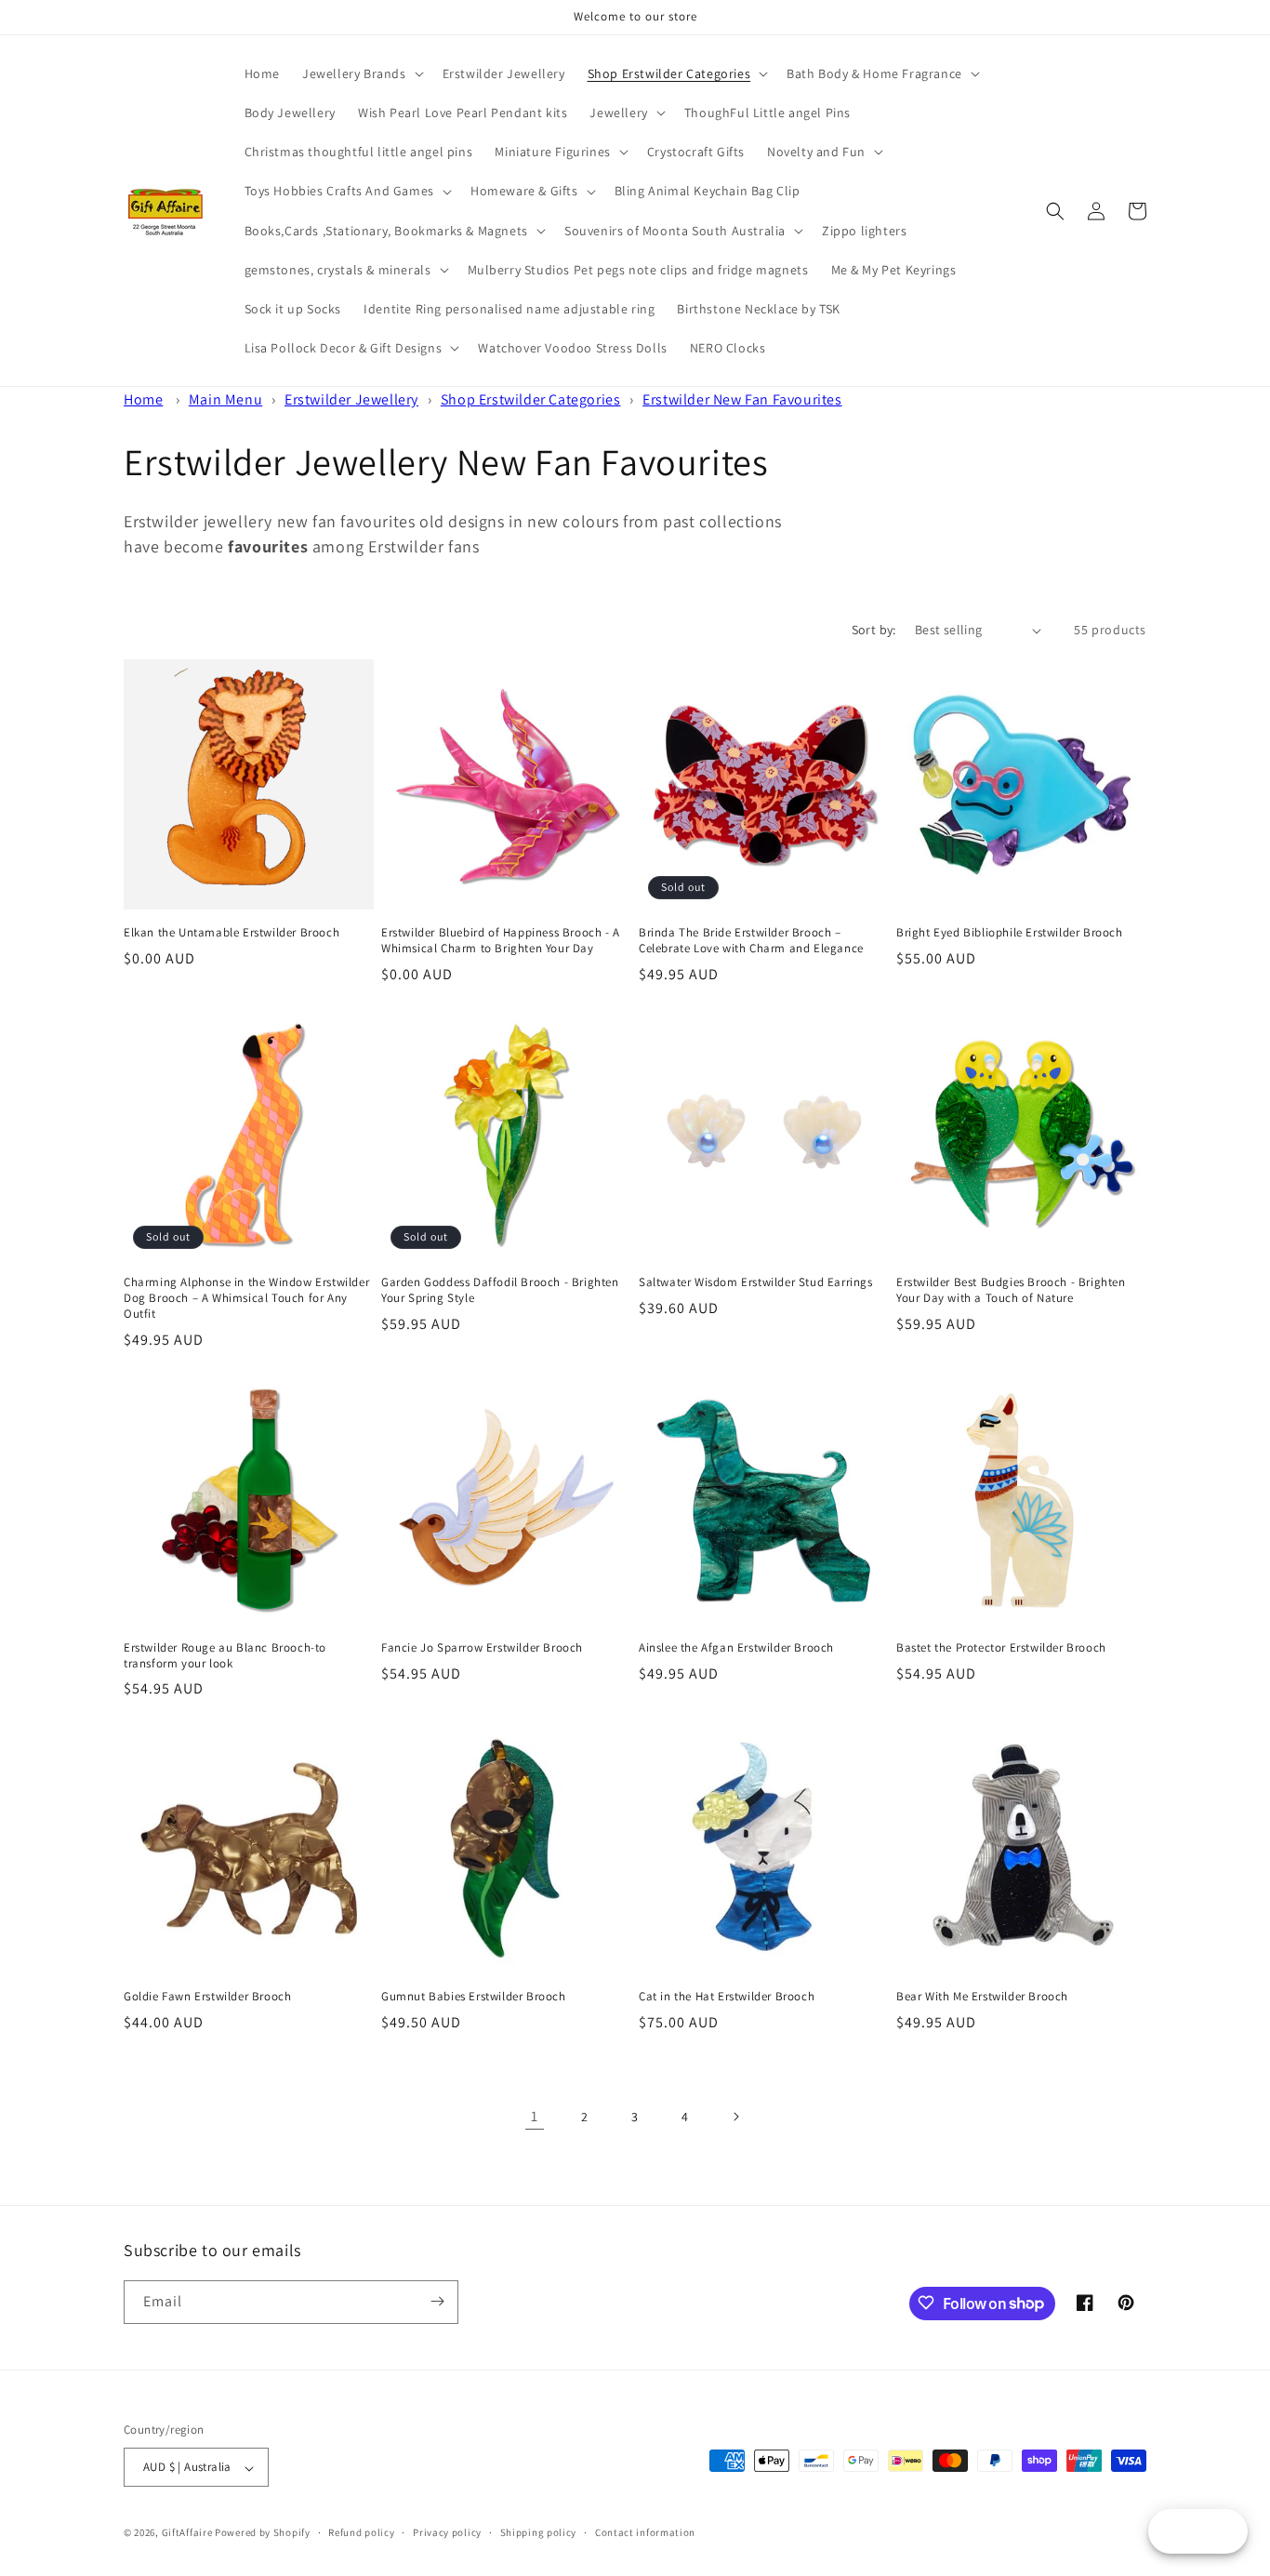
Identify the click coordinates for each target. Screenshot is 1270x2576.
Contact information (645, 2532)
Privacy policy (447, 2532)
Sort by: (874, 630)
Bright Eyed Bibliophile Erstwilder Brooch (1010, 933)
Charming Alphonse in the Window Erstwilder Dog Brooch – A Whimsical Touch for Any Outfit (246, 1298)
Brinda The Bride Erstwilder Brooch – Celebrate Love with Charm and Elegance (751, 941)
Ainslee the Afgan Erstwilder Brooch (736, 1648)
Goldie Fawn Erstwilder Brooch (207, 1997)
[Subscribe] (437, 2301)
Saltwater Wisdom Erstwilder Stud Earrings (756, 1282)
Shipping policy (539, 2532)
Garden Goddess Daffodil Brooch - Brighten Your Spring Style (500, 1290)
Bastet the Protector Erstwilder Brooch (1001, 1648)
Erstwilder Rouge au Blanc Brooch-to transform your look (225, 1656)
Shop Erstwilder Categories (531, 399)
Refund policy (361, 2532)
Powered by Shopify (263, 2533)
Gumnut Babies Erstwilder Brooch (474, 1997)
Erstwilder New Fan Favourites (742, 399)
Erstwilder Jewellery (351, 399)
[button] (361, 73)
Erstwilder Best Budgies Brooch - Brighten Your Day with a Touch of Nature (1011, 1290)
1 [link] (535, 2116)
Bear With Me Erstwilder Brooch (982, 1997)
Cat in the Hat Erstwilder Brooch (727, 1997)
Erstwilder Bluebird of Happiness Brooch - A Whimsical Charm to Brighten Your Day (501, 941)
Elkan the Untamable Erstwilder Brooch (232, 933)
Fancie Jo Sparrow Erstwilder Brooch (482, 1648)
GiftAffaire (187, 2533)
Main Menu (225, 399)
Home (143, 399)
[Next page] (735, 2117)
